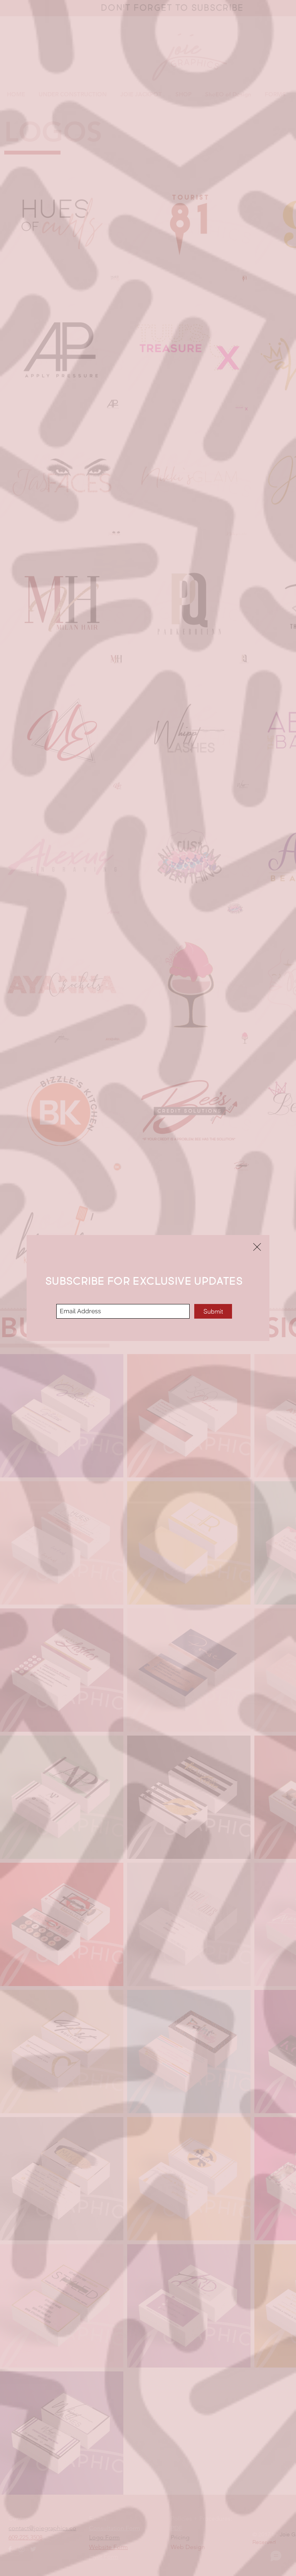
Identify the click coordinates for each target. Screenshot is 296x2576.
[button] (257, 1247)
